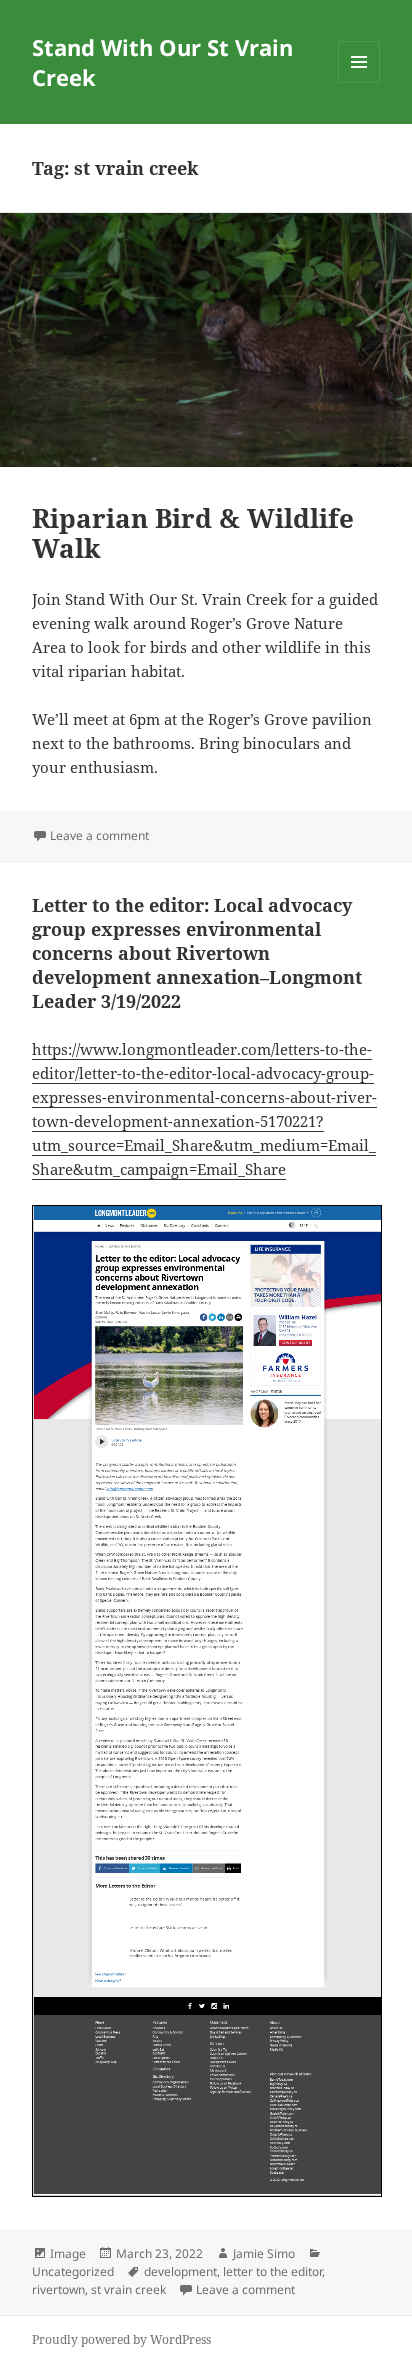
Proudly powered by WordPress (121, 2339)
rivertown (58, 2289)
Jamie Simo (264, 2253)
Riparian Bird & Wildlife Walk (193, 533)
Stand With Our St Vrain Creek (162, 62)
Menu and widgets (359, 82)
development (180, 2271)
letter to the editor (272, 2271)
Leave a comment (99, 835)
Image (68, 2253)
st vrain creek (128, 2289)
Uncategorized (73, 2271)
